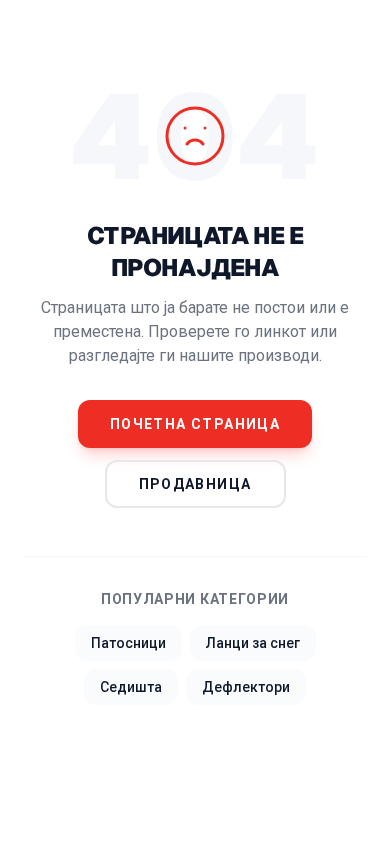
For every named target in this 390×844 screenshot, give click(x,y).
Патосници (128, 643)
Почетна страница (195, 424)
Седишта (131, 687)
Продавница (195, 484)
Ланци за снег (253, 643)
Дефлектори (246, 687)
